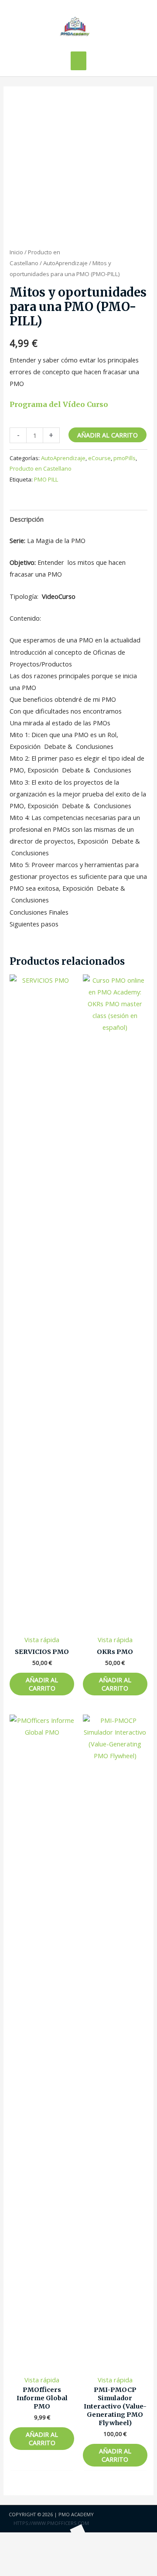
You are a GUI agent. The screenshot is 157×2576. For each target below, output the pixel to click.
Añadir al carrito (108, 435)
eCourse (99, 458)
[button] (18, 2554)
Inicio (16, 252)
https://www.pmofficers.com (51, 2523)
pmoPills (125, 458)
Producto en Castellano (41, 468)
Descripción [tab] (27, 519)
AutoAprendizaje (65, 263)
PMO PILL (46, 479)
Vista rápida (42, 1640)
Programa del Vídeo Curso (59, 404)
